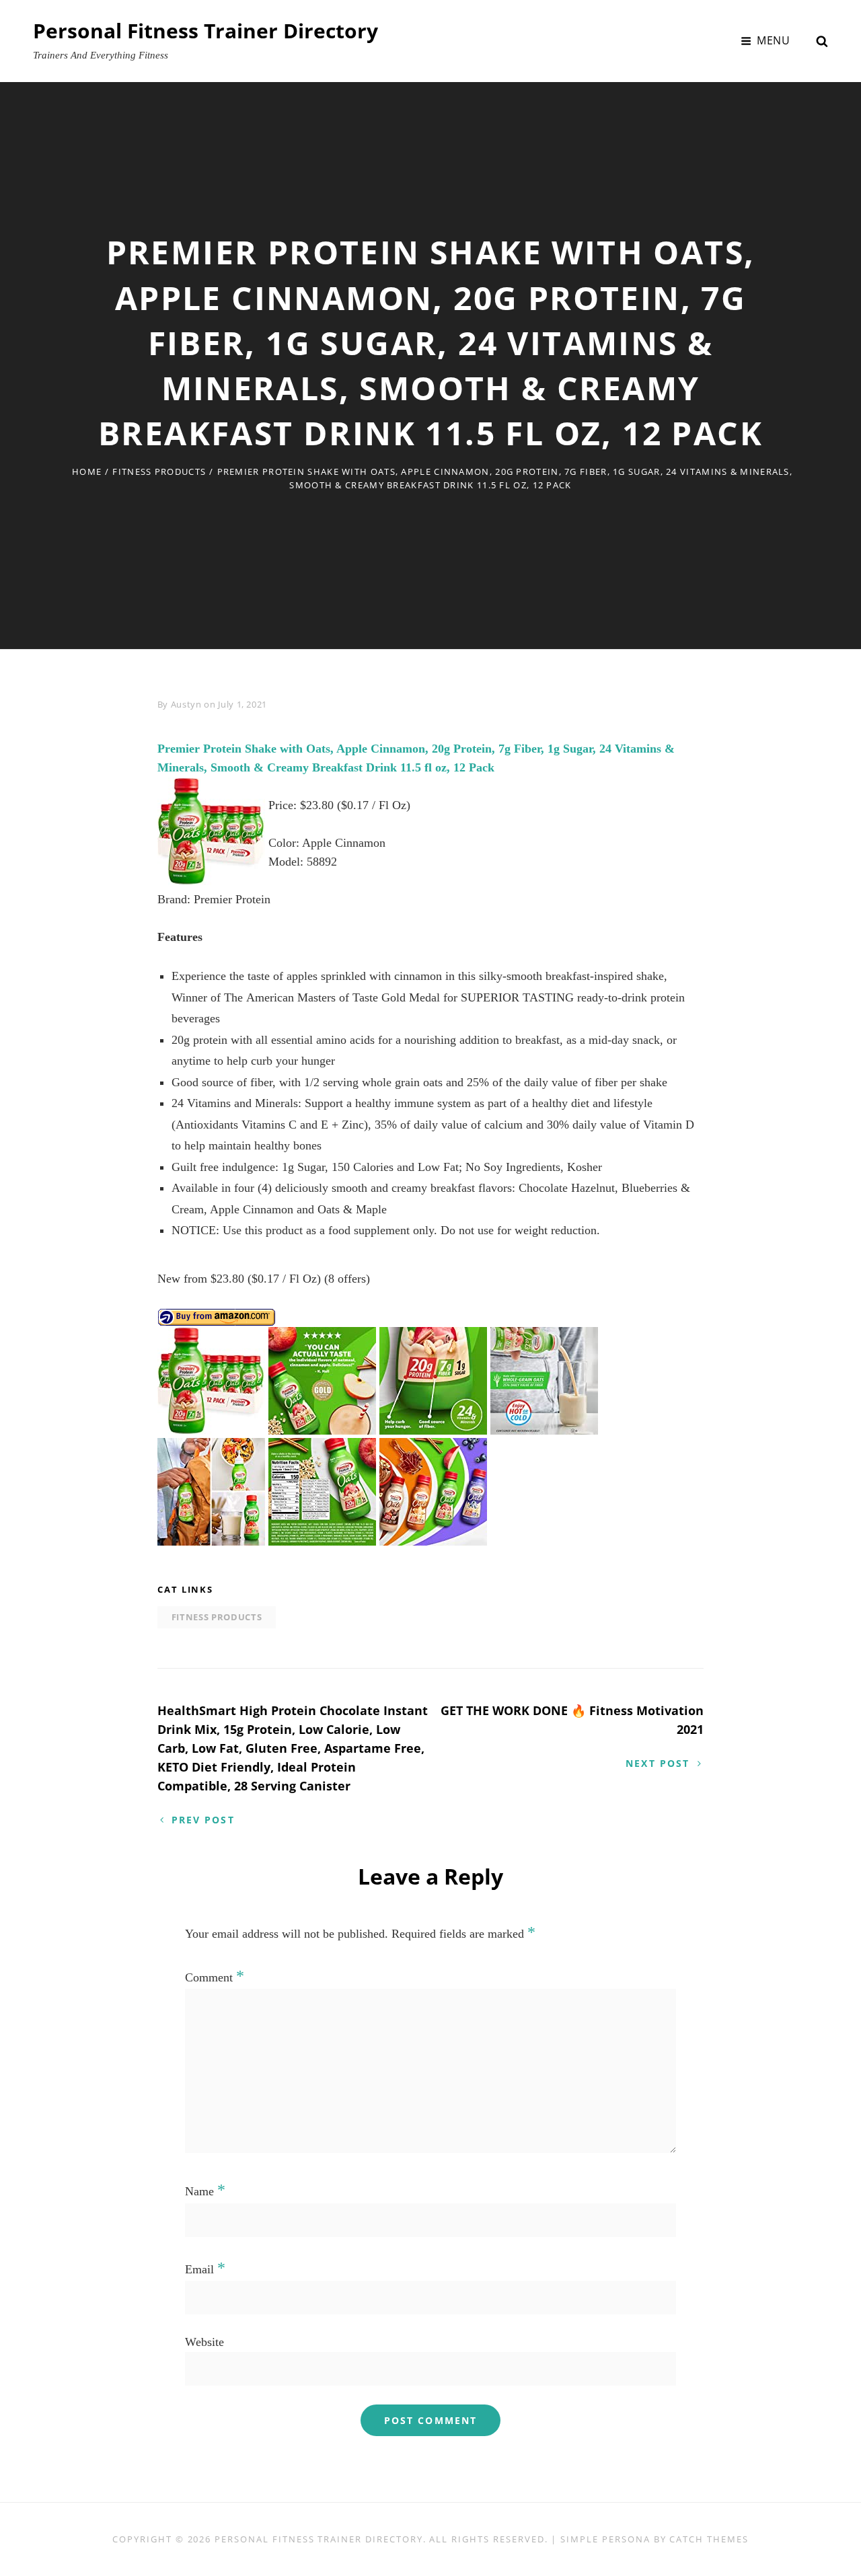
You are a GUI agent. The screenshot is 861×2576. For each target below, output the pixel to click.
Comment (215, 1977)
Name (205, 2191)
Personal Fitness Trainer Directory (205, 31)
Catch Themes (709, 2539)
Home (87, 471)
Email (205, 2269)
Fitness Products (159, 471)
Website (204, 2342)
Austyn (186, 704)
